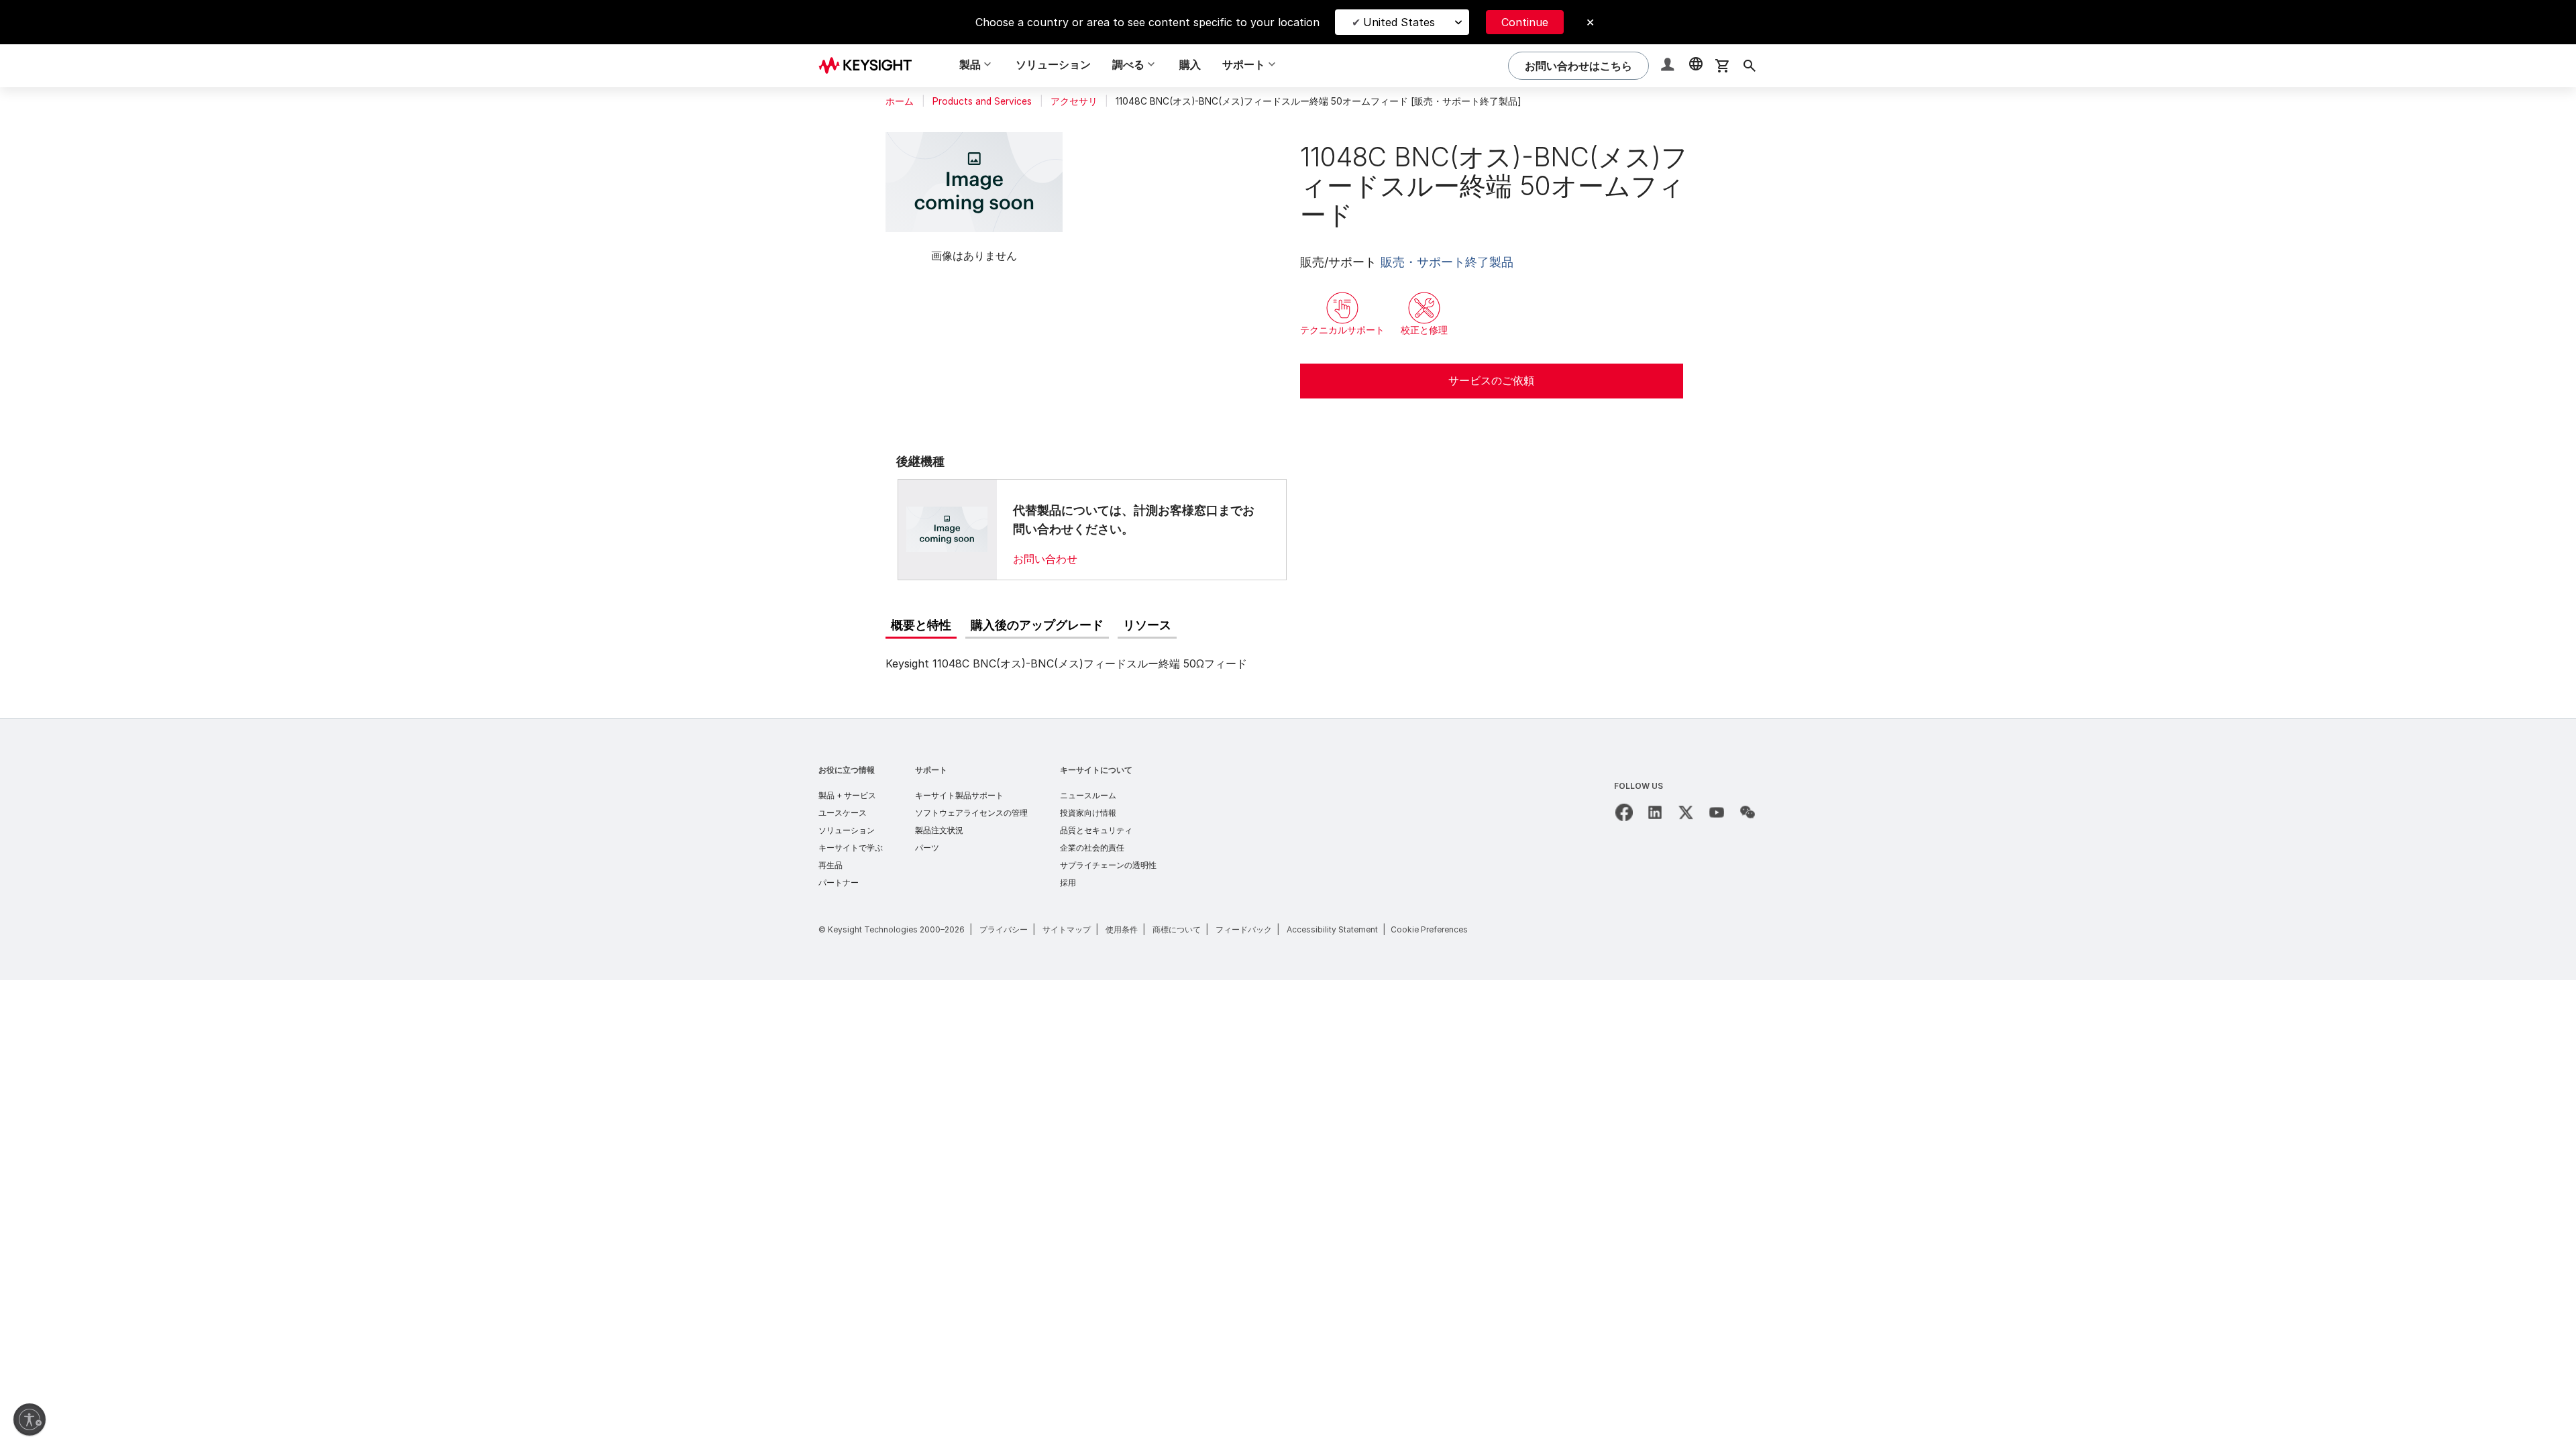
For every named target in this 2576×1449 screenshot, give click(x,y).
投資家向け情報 (1088, 813)
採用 (1068, 882)
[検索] (1750, 66)
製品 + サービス (847, 795)
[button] (1669, 66)
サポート (931, 770)
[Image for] (947, 529)
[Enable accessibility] (30, 1419)
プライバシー (1004, 929)
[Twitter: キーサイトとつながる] (1686, 812)
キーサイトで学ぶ (851, 848)
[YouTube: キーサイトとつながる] (1717, 812)
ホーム (900, 101)
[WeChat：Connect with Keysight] (1748, 812)
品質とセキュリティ (1096, 830)
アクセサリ (1074, 101)
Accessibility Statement (1332, 929)
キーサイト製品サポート (959, 795)
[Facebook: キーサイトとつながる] (1624, 812)
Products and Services (982, 101)
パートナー (839, 882)
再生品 (830, 865)
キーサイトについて (1096, 770)
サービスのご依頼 (1491, 380)
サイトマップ (1067, 929)
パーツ (927, 848)
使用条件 (1122, 929)
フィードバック (1244, 929)
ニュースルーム (1088, 795)
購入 (1190, 64)
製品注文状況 (939, 830)
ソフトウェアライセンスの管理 (971, 813)
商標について (1177, 929)
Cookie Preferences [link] (1429, 929)
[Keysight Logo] (870, 66)
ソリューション (1053, 64)
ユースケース (843, 813)
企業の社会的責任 (1092, 848)
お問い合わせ (1045, 559)
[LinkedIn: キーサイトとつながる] (1655, 812)
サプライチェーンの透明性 (1108, 865)
